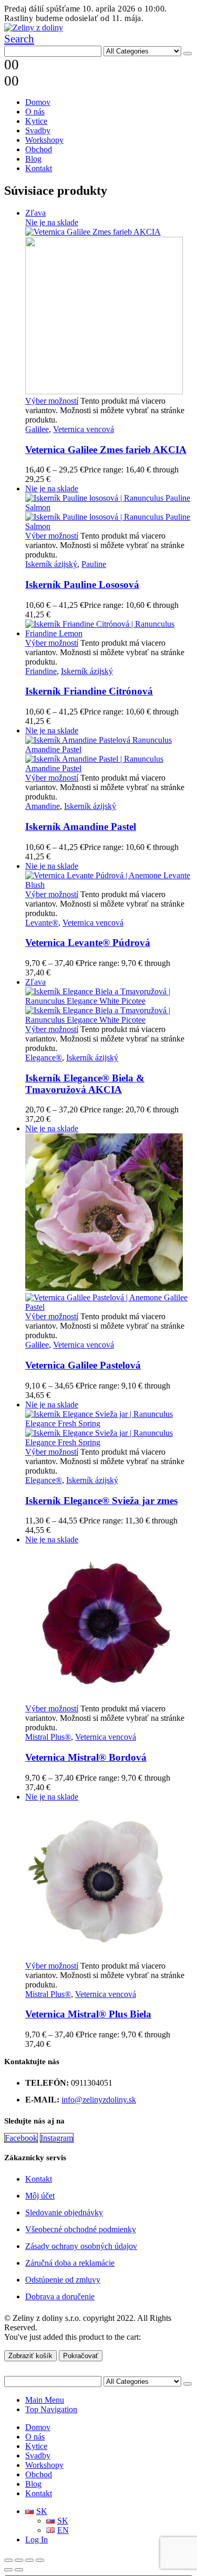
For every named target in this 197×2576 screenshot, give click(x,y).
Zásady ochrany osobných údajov (81, 2246)
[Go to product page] (109, 629)
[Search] (188, 54)
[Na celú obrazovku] (19, 2560)
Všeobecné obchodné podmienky (81, 2229)
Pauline (94, 564)
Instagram (57, 2138)
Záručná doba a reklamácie (70, 2263)
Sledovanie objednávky (64, 2212)
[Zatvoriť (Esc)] (40, 2560)
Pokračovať (81, 2356)
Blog (33, 159)
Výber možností (52, 401)
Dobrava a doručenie (60, 2296)
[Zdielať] (29, 2560)
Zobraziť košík (30, 2356)
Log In (37, 2540)
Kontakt (39, 168)
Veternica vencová (84, 429)
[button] (19, 39)
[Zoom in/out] (8, 2560)
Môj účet (40, 2196)
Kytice (36, 121)
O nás (35, 112)
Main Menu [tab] (45, 2400)
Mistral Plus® (48, 1737)
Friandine (41, 671)
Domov (38, 102)
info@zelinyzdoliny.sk (99, 2100)
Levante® (42, 923)
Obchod (39, 149)
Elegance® (44, 1058)
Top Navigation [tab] (51, 2409)
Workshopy (44, 140)
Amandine (43, 806)
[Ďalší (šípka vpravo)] (19, 2570)
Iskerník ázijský (51, 564)
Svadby (38, 130)
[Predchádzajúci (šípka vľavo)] (8, 2570)
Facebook (21, 2138)
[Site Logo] (34, 28)
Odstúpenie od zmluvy (63, 2280)
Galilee (37, 429)
